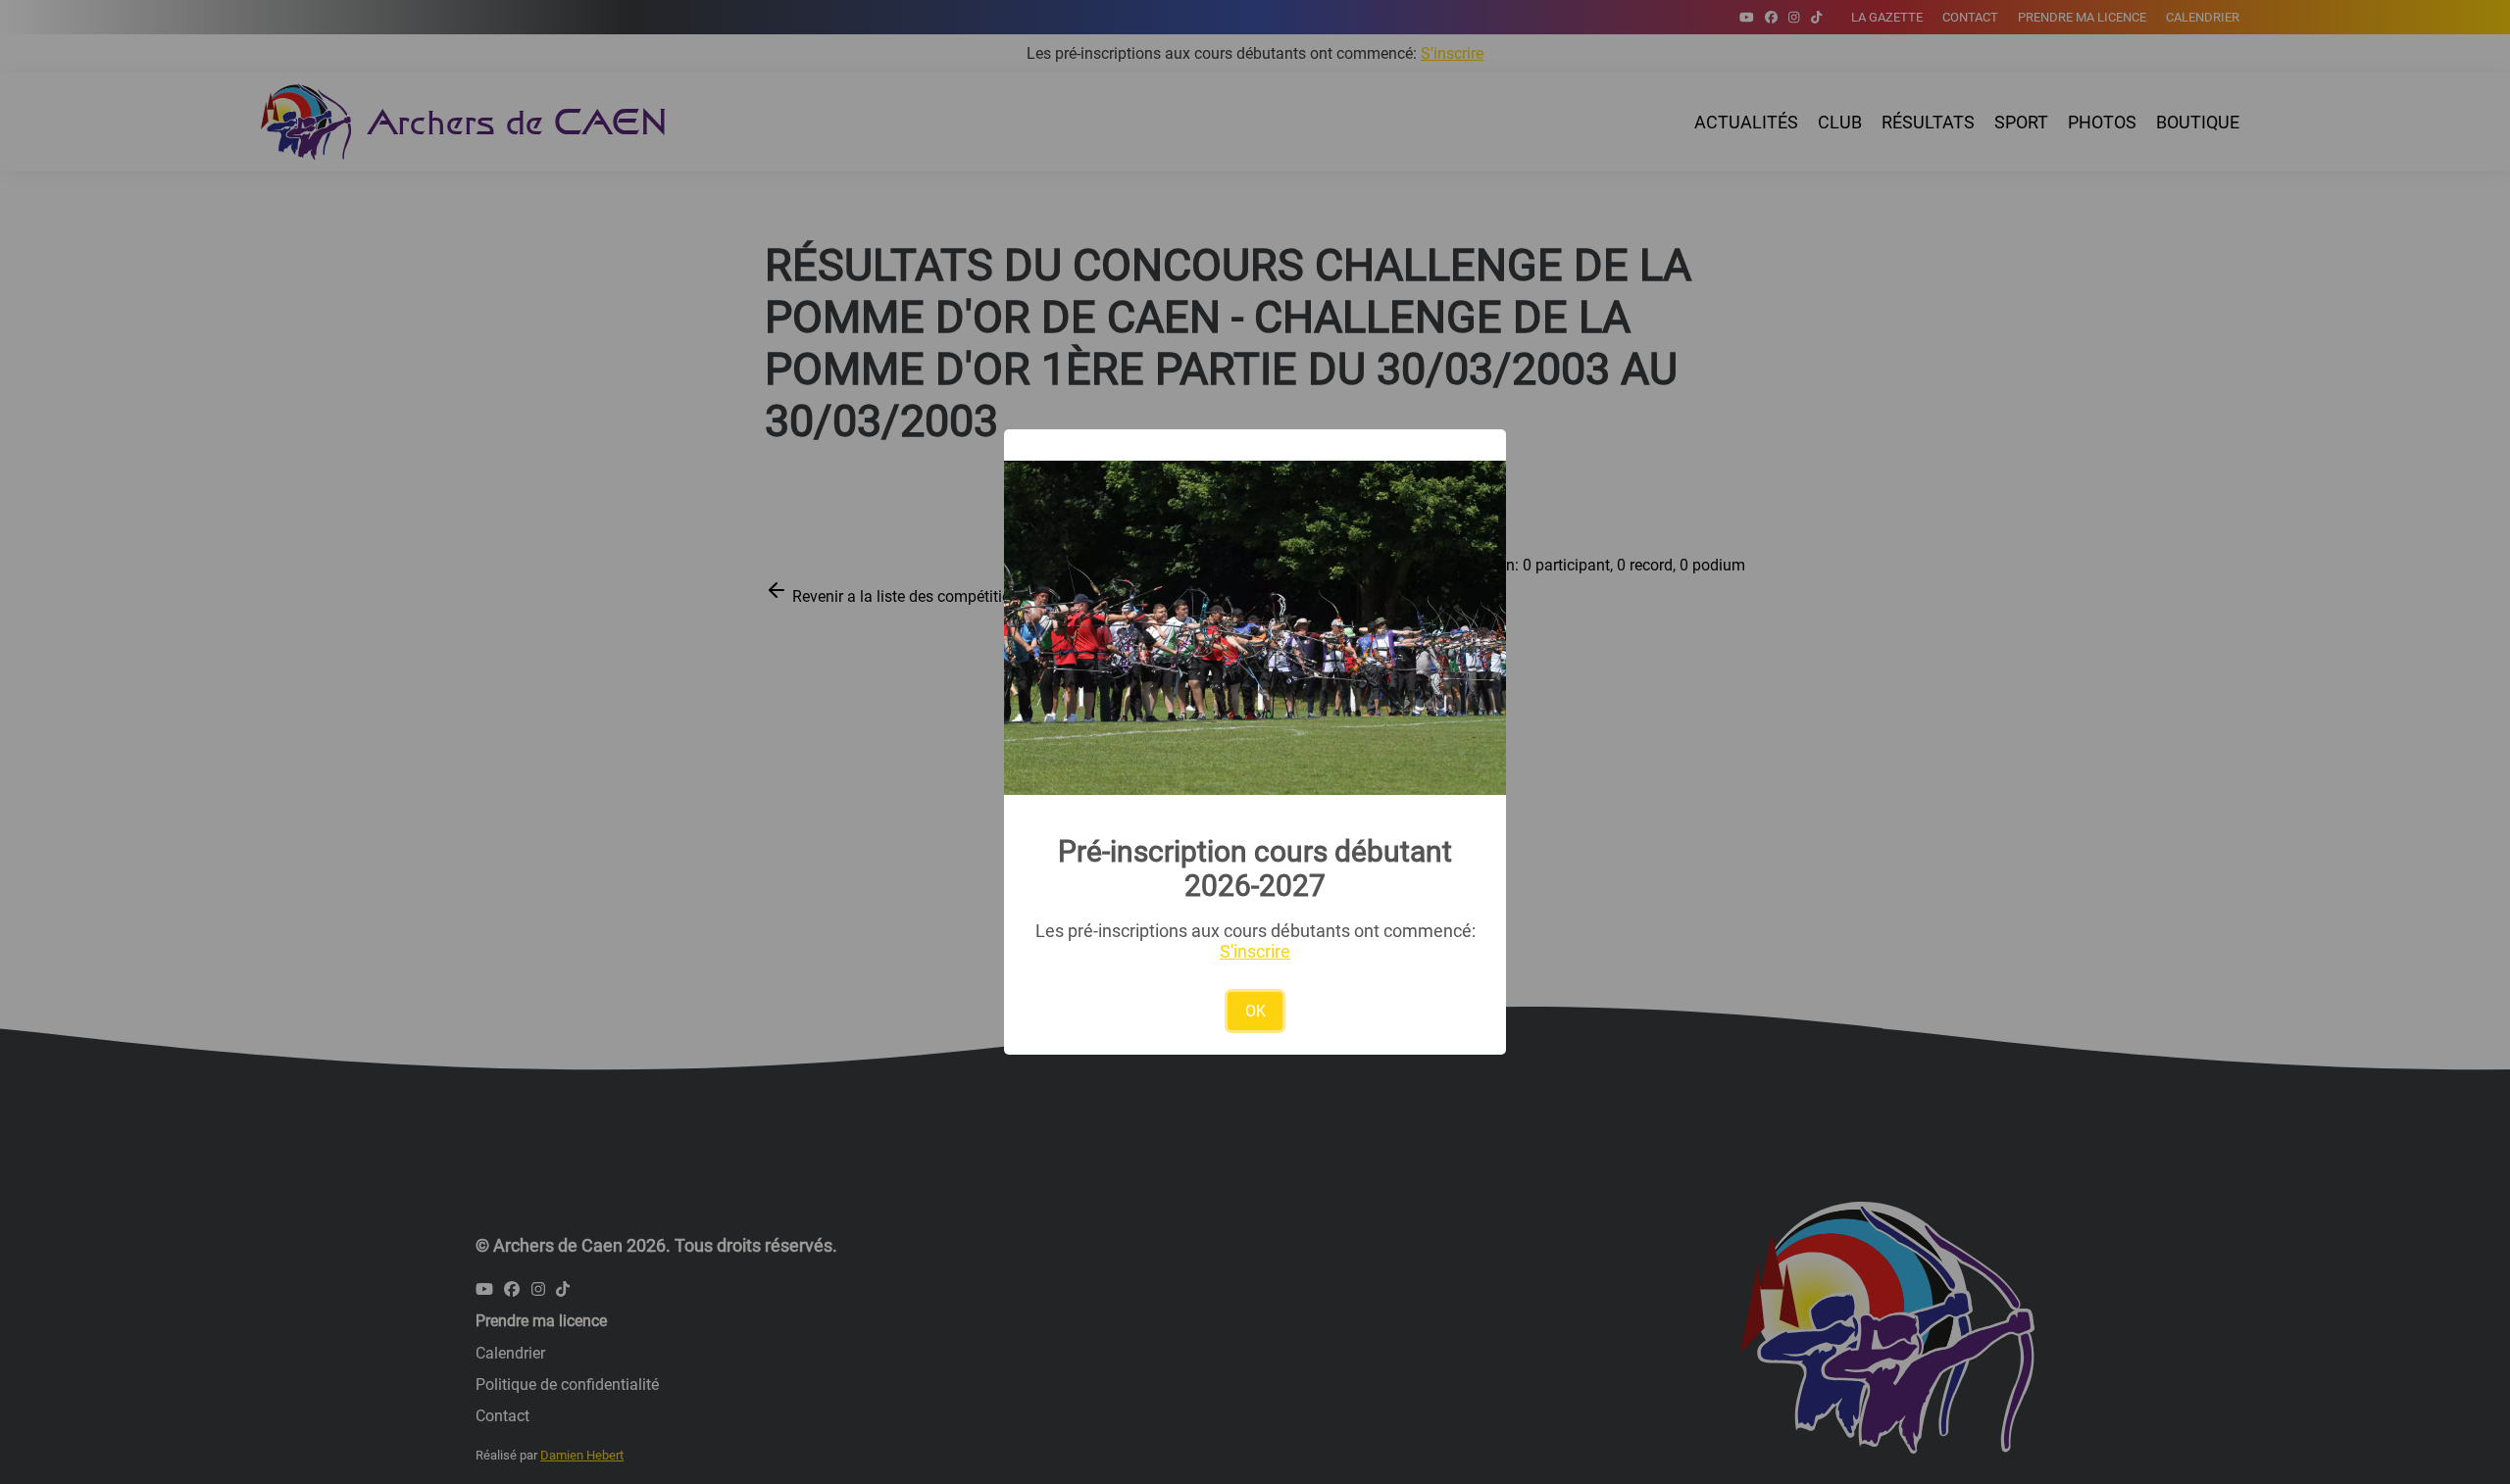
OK (1255, 1011)
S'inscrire (1255, 951)
